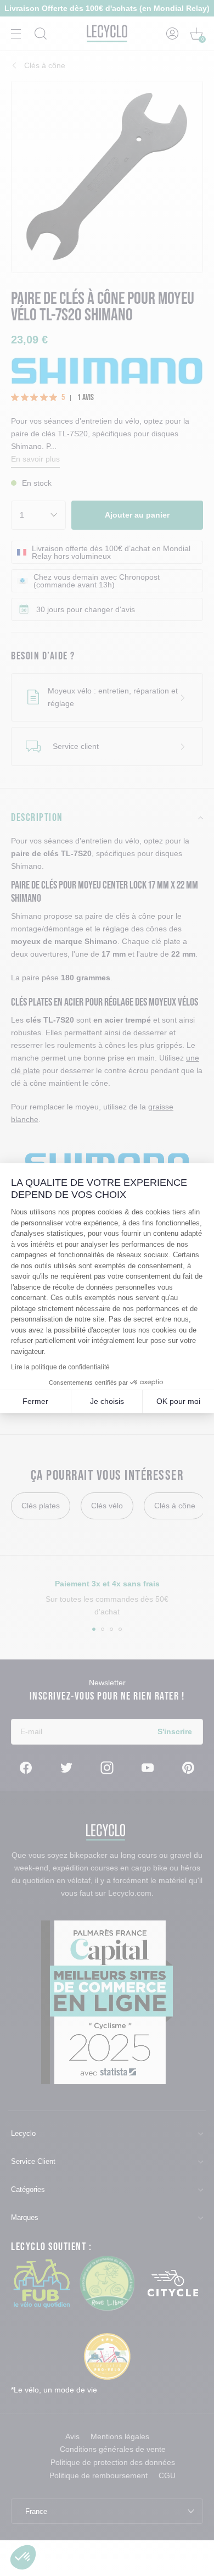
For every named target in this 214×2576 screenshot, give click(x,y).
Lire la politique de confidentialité (60, 1367)
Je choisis (107, 1401)
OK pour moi (178, 1401)
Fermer (35, 1401)
